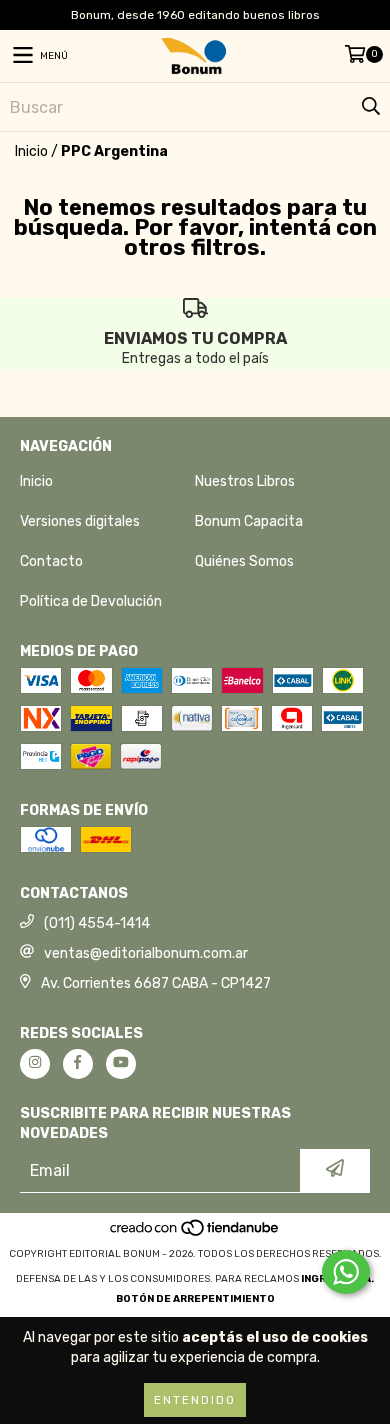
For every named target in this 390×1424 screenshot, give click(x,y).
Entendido (195, 1400)
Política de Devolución (91, 601)
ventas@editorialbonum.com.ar (146, 953)
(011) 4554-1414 (97, 923)
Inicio (31, 151)
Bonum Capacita (249, 521)
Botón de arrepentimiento (195, 1299)
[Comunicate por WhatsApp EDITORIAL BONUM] (346, 1272)
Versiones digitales (80, 521)
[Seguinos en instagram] (35, 1064)
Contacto (51, 561)
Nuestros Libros (245, 481)
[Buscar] (370, 107)
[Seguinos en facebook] (78, 1064)
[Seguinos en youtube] (121, 1064)
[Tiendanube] (195, 1234)
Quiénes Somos (244, 561)
